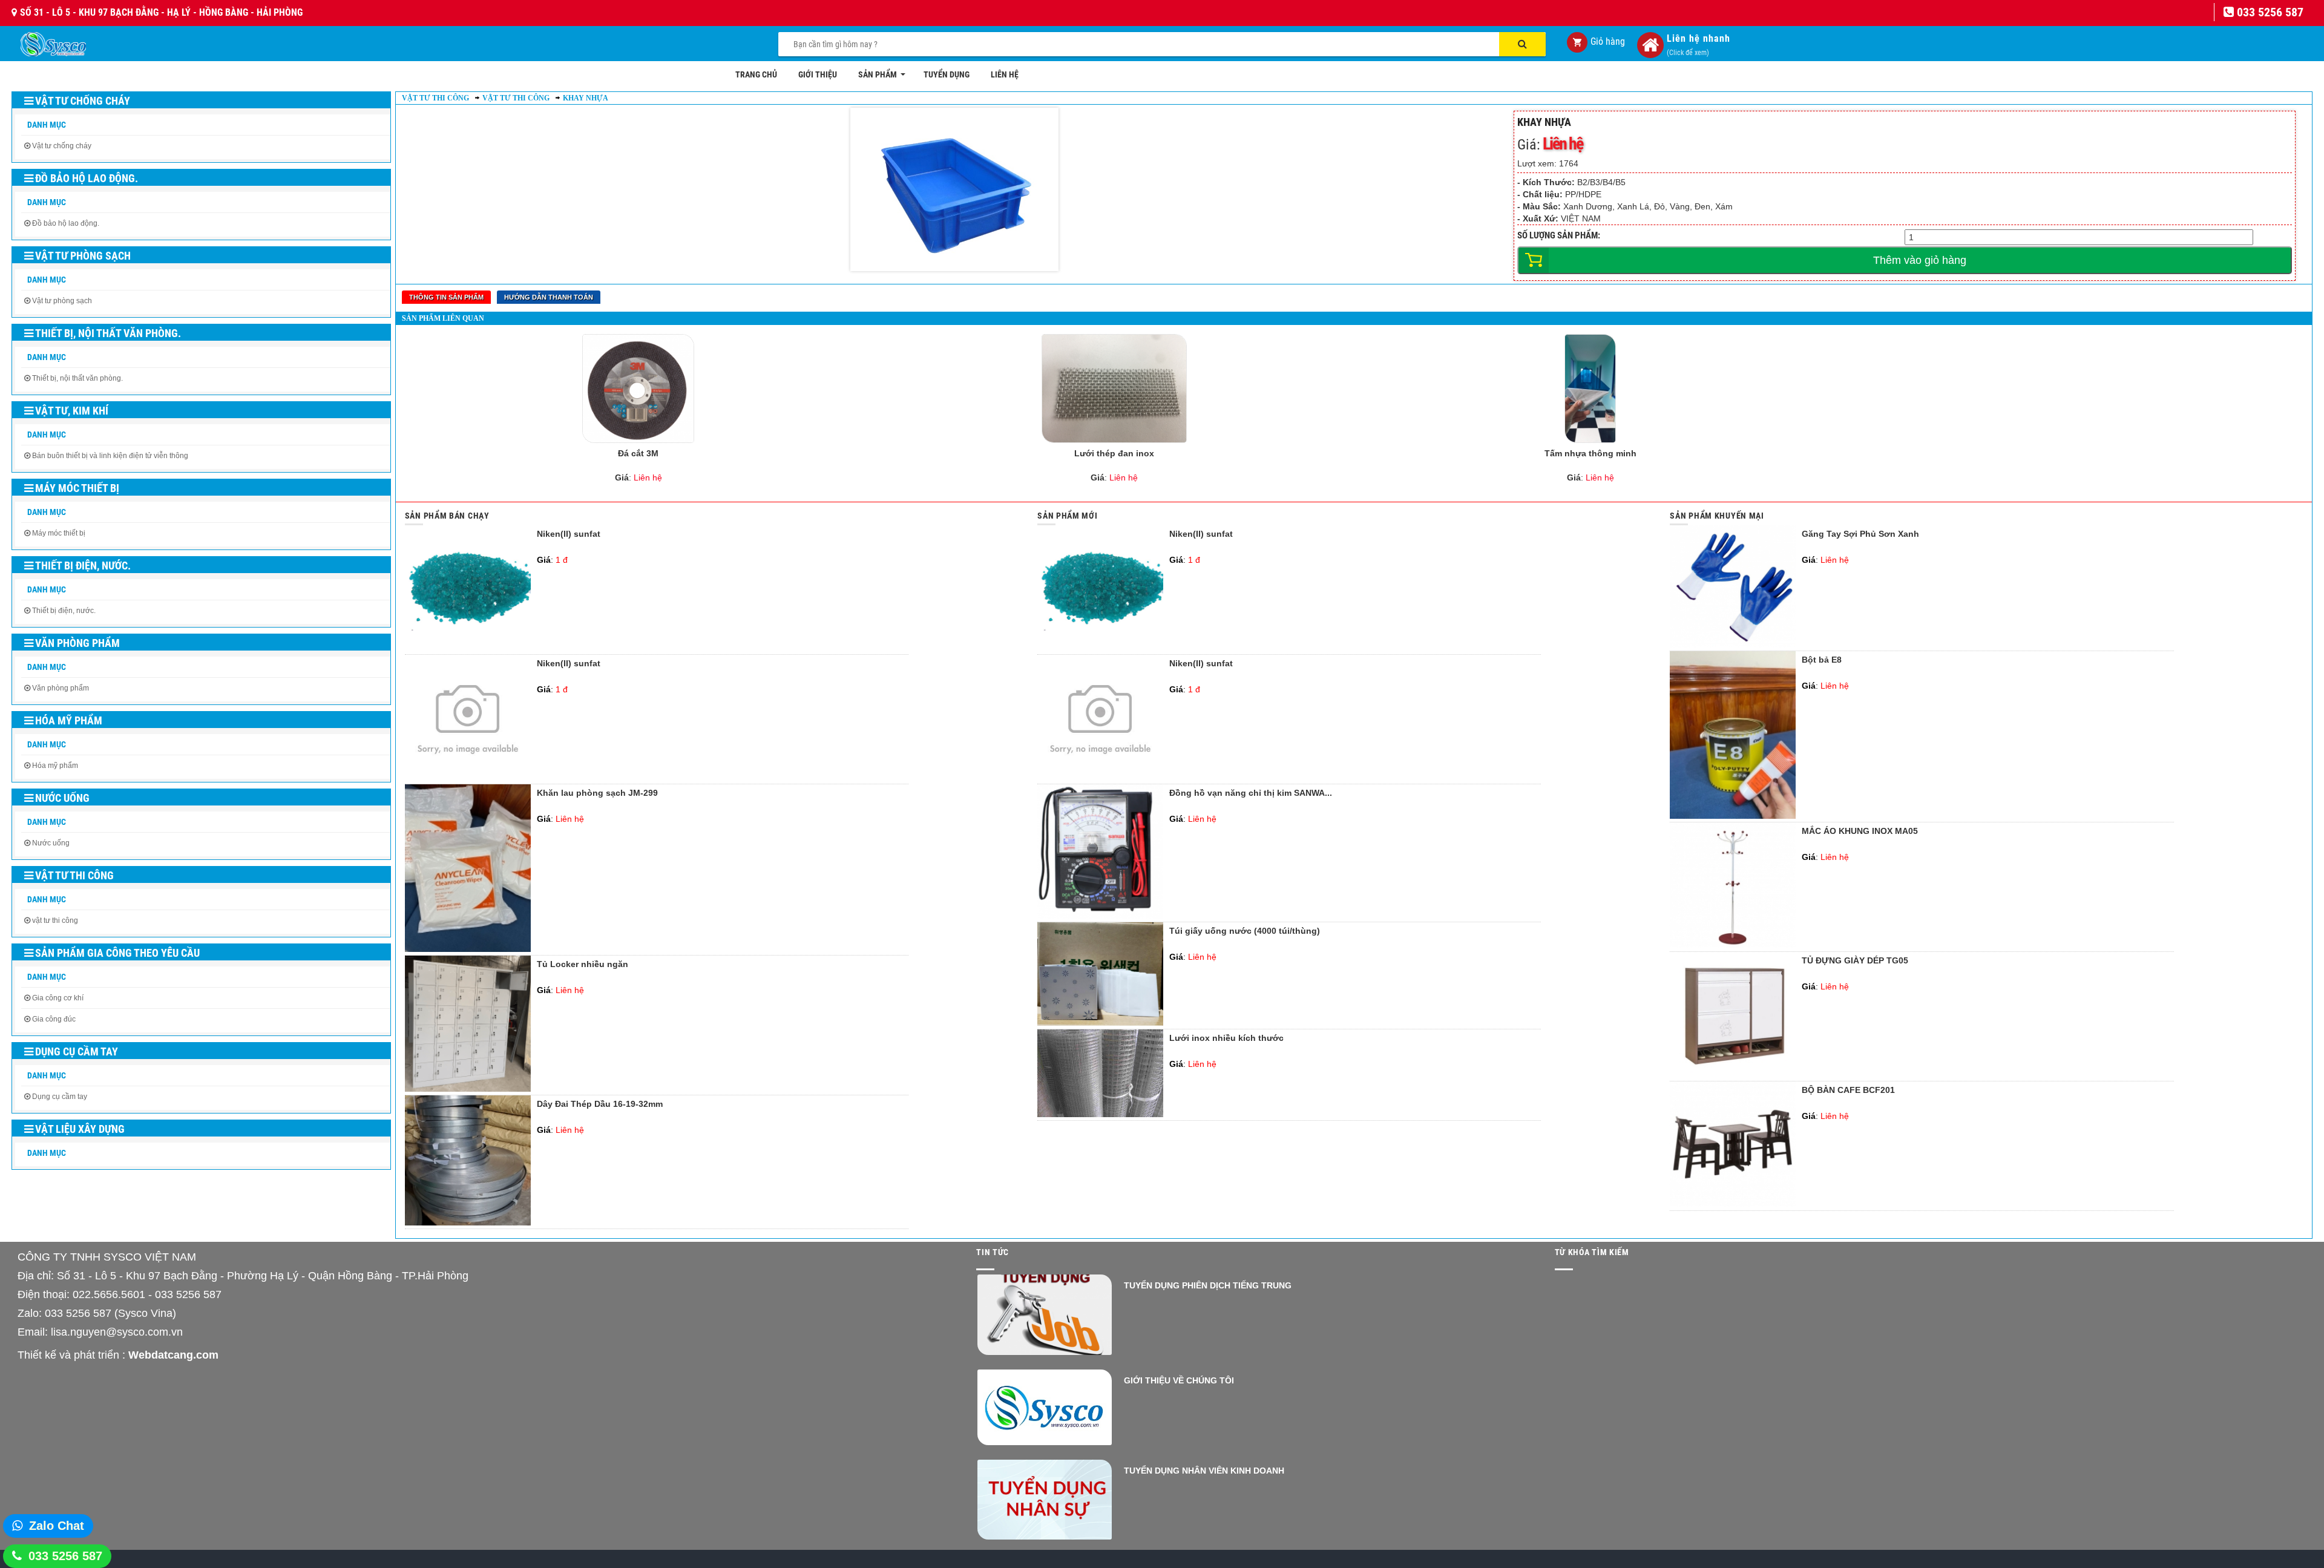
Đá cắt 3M (638, 453)
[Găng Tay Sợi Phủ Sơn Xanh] (1733, 645)
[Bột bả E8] (1733, 816)
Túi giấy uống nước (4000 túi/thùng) (1245, 931)
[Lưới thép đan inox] (1114, 389)
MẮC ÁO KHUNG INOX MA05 (1860, 831)
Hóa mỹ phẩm (69, 720)
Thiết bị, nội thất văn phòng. (108, 333)
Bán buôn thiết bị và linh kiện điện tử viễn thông (110, 456)
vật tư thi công (55, 920)
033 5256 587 (65, 1556)
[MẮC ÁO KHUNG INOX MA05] (1733, 945)
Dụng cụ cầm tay (77, 1051)
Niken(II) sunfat (569, 534)
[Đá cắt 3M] (638, 389)
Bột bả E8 (1822, 660)
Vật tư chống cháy (83, 101)
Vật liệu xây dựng (80, 1129)
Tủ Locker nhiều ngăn (583, 964)
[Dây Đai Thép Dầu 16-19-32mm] (468, 1222)
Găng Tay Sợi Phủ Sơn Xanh (1860, 534)
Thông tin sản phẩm (446, 297)
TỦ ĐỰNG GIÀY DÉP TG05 (1855, 961)
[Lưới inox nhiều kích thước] (1100, 1114)
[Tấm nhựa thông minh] (1590, 389)
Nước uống (62, 798)
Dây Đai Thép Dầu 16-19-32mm (600, 1104)
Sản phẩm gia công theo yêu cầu (117, 953)
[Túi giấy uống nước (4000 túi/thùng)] (1100, 1023)
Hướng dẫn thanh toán (549, 297)
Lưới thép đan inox (1114, 453)
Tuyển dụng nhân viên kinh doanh (1204, 1471)
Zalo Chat (57, 1526)
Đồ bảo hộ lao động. (87, 178)
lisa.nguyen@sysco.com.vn (117, 1332)
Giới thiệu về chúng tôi (1179, 1380)
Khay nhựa (586, 98)
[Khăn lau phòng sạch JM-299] (468, 949)
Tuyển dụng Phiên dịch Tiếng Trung (1208, 1285)
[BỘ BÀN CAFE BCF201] (1733, 1204)
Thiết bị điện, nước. (83, 566)
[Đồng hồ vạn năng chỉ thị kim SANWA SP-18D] (1100, 916)
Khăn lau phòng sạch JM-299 (597, 793)
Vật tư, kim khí (72, 411)
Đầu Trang (2246, 1523)
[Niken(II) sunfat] (468, 648)
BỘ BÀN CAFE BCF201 (1848, 1090)
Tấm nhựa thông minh (1590, 453)
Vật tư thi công (74, 875)
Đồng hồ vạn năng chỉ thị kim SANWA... (1251, 793)
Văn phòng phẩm (77, 643)
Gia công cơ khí (58, 998)
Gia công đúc (54, 1019)
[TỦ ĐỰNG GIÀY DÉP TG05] (1733, 1075)
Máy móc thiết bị (77, 488)
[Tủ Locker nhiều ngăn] (468, 1089)
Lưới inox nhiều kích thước (1226, 1038)
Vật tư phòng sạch (83, 256)
